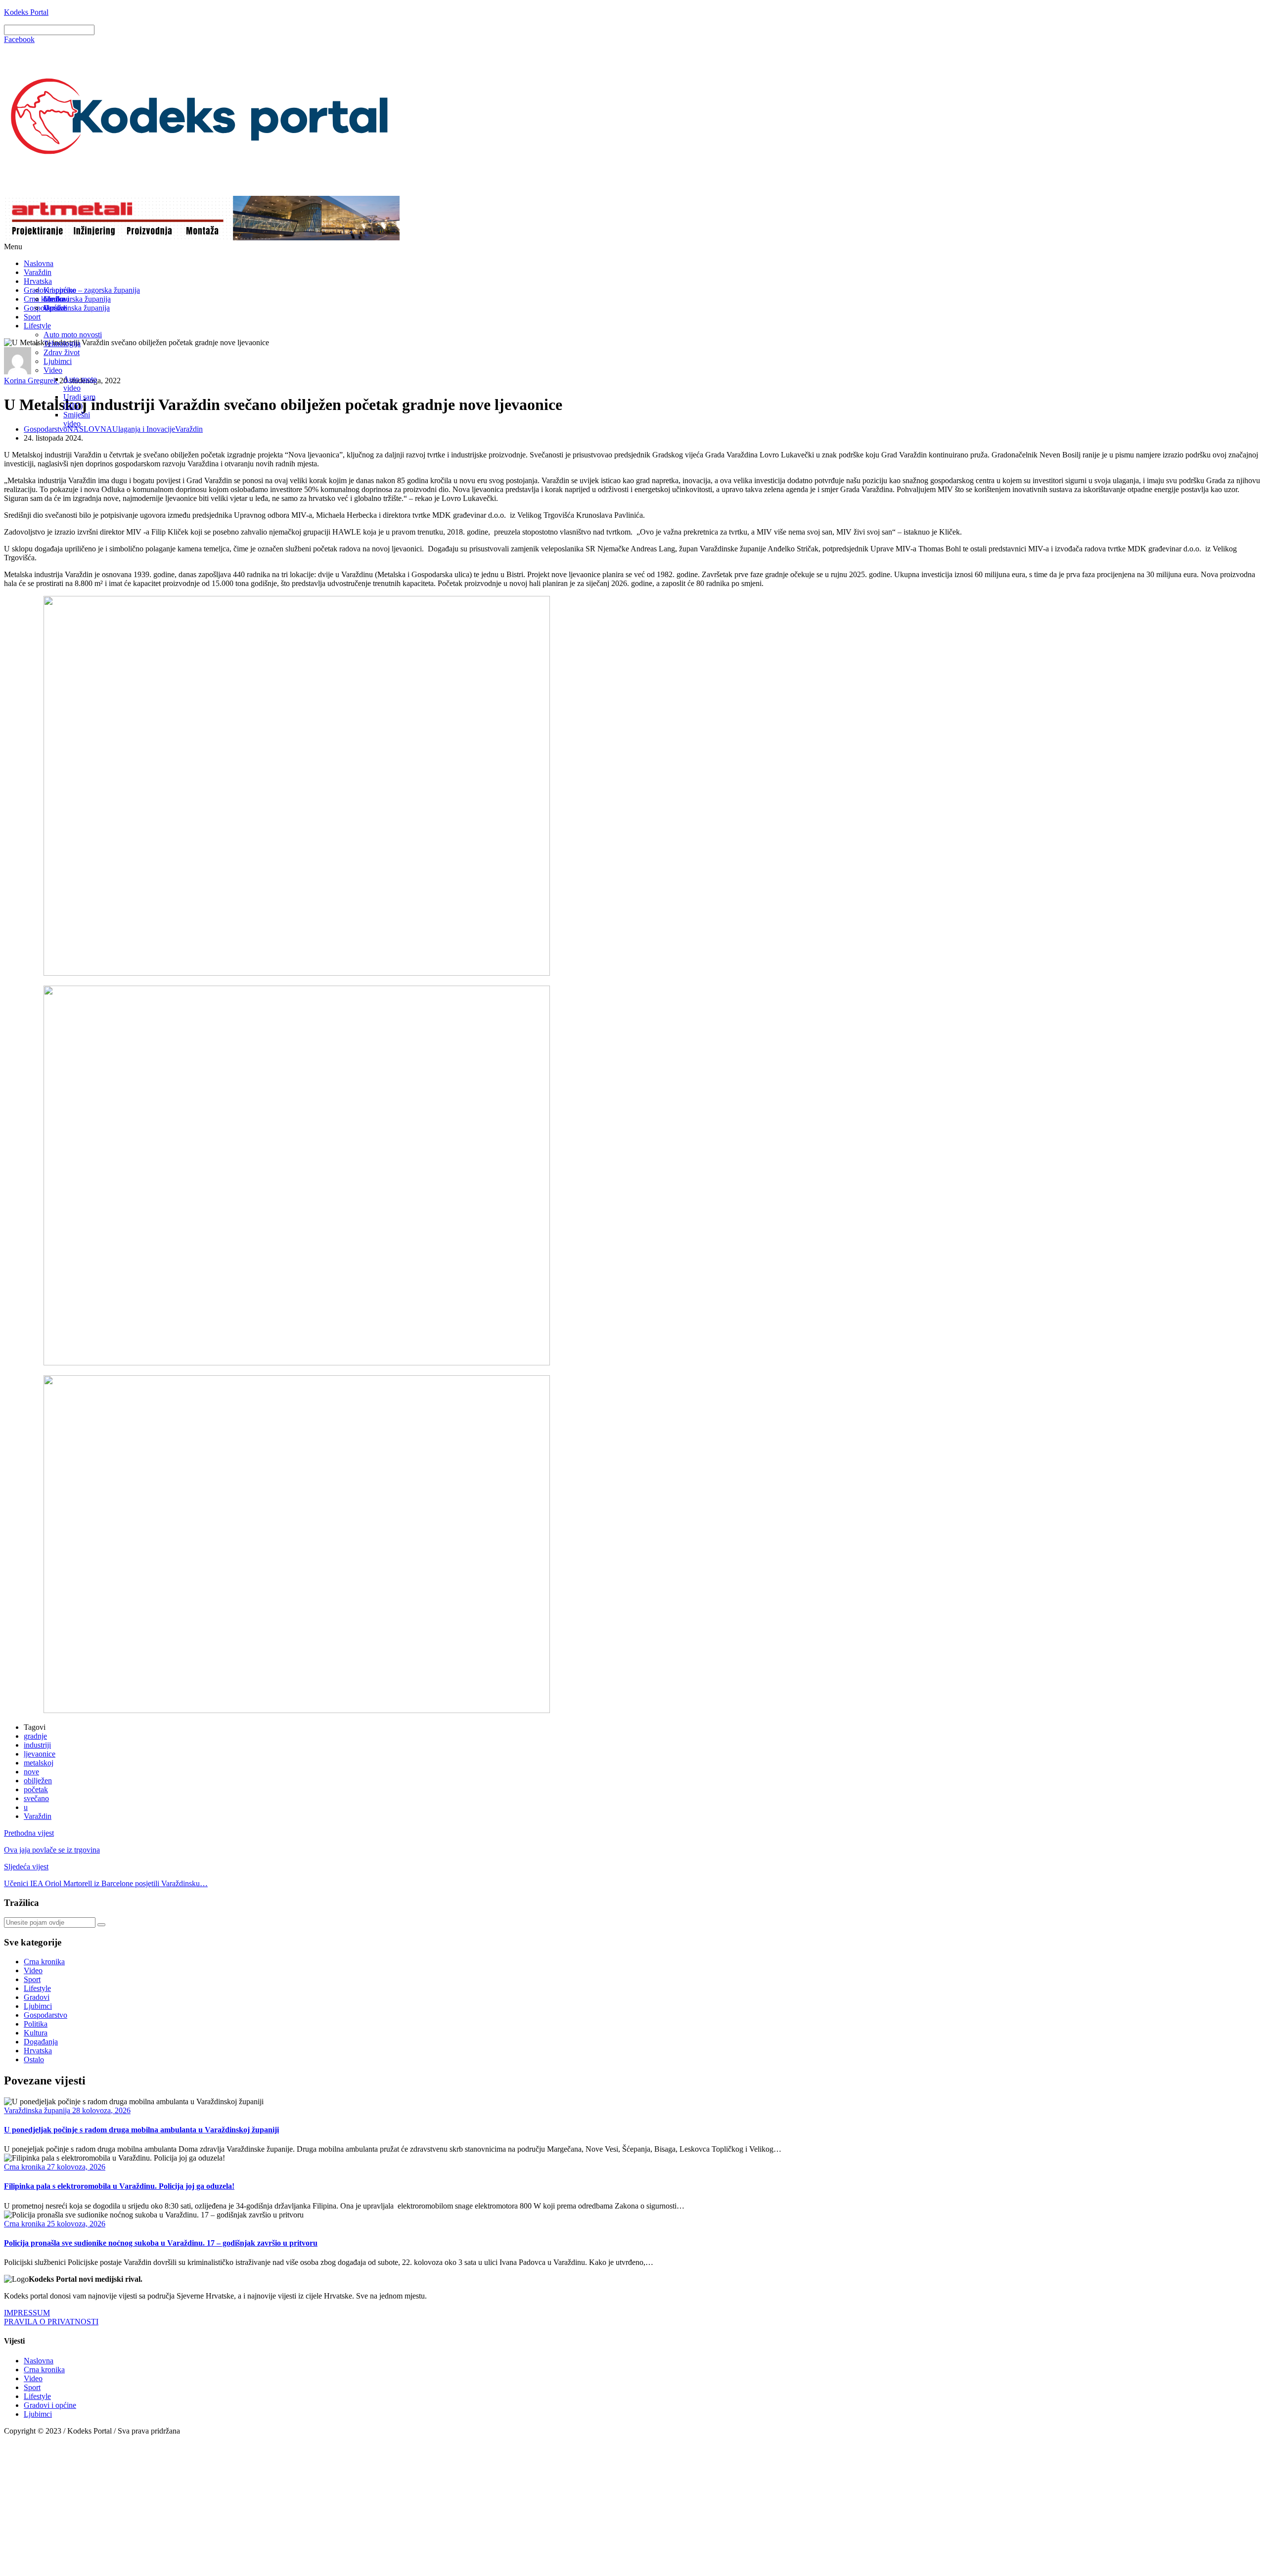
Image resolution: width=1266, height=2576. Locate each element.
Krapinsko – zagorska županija (92, 290)
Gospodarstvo (45, 429)
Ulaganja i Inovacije (144, 429)
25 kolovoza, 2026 (75, 2224)
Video (53, 370)
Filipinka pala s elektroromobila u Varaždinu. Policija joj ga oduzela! (119, 2186)
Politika (36, 2024)
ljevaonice (40, 1754)
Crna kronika (44, 1962)
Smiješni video (77, 419)
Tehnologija (62, 343)
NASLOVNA (90, 429)
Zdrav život (62, 352)
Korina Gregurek (32, 381)
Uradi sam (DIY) (79, 401)
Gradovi (56, 299)
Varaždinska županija (77, 308)
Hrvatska (38, 281)
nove (31, 1772)
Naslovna (39, 263)
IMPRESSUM (27, 2313)
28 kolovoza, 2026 (100, 2110)
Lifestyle (37, 326)
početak (36, 1789)
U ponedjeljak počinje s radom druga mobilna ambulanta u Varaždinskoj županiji (141, 2130)
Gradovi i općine (50, 2405)
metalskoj (39, 1763)
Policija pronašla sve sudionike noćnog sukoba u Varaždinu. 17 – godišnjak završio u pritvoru (161, 2243)
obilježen (38, 1781)
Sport (32, 317)
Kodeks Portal (26, 12)
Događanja (41, 2042)
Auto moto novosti (73, 335)
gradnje (35, 1736)
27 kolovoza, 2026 (75, 2167)
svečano (36, 1798)
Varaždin (38, 272)
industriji (37, 1745)
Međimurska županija (77, 299)
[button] (633, 247)
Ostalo (34, 2059)
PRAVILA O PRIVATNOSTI (51, 2322)
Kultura (36, 2033)
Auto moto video (80, 384)
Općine (55, 308)
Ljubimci (58, 361)
